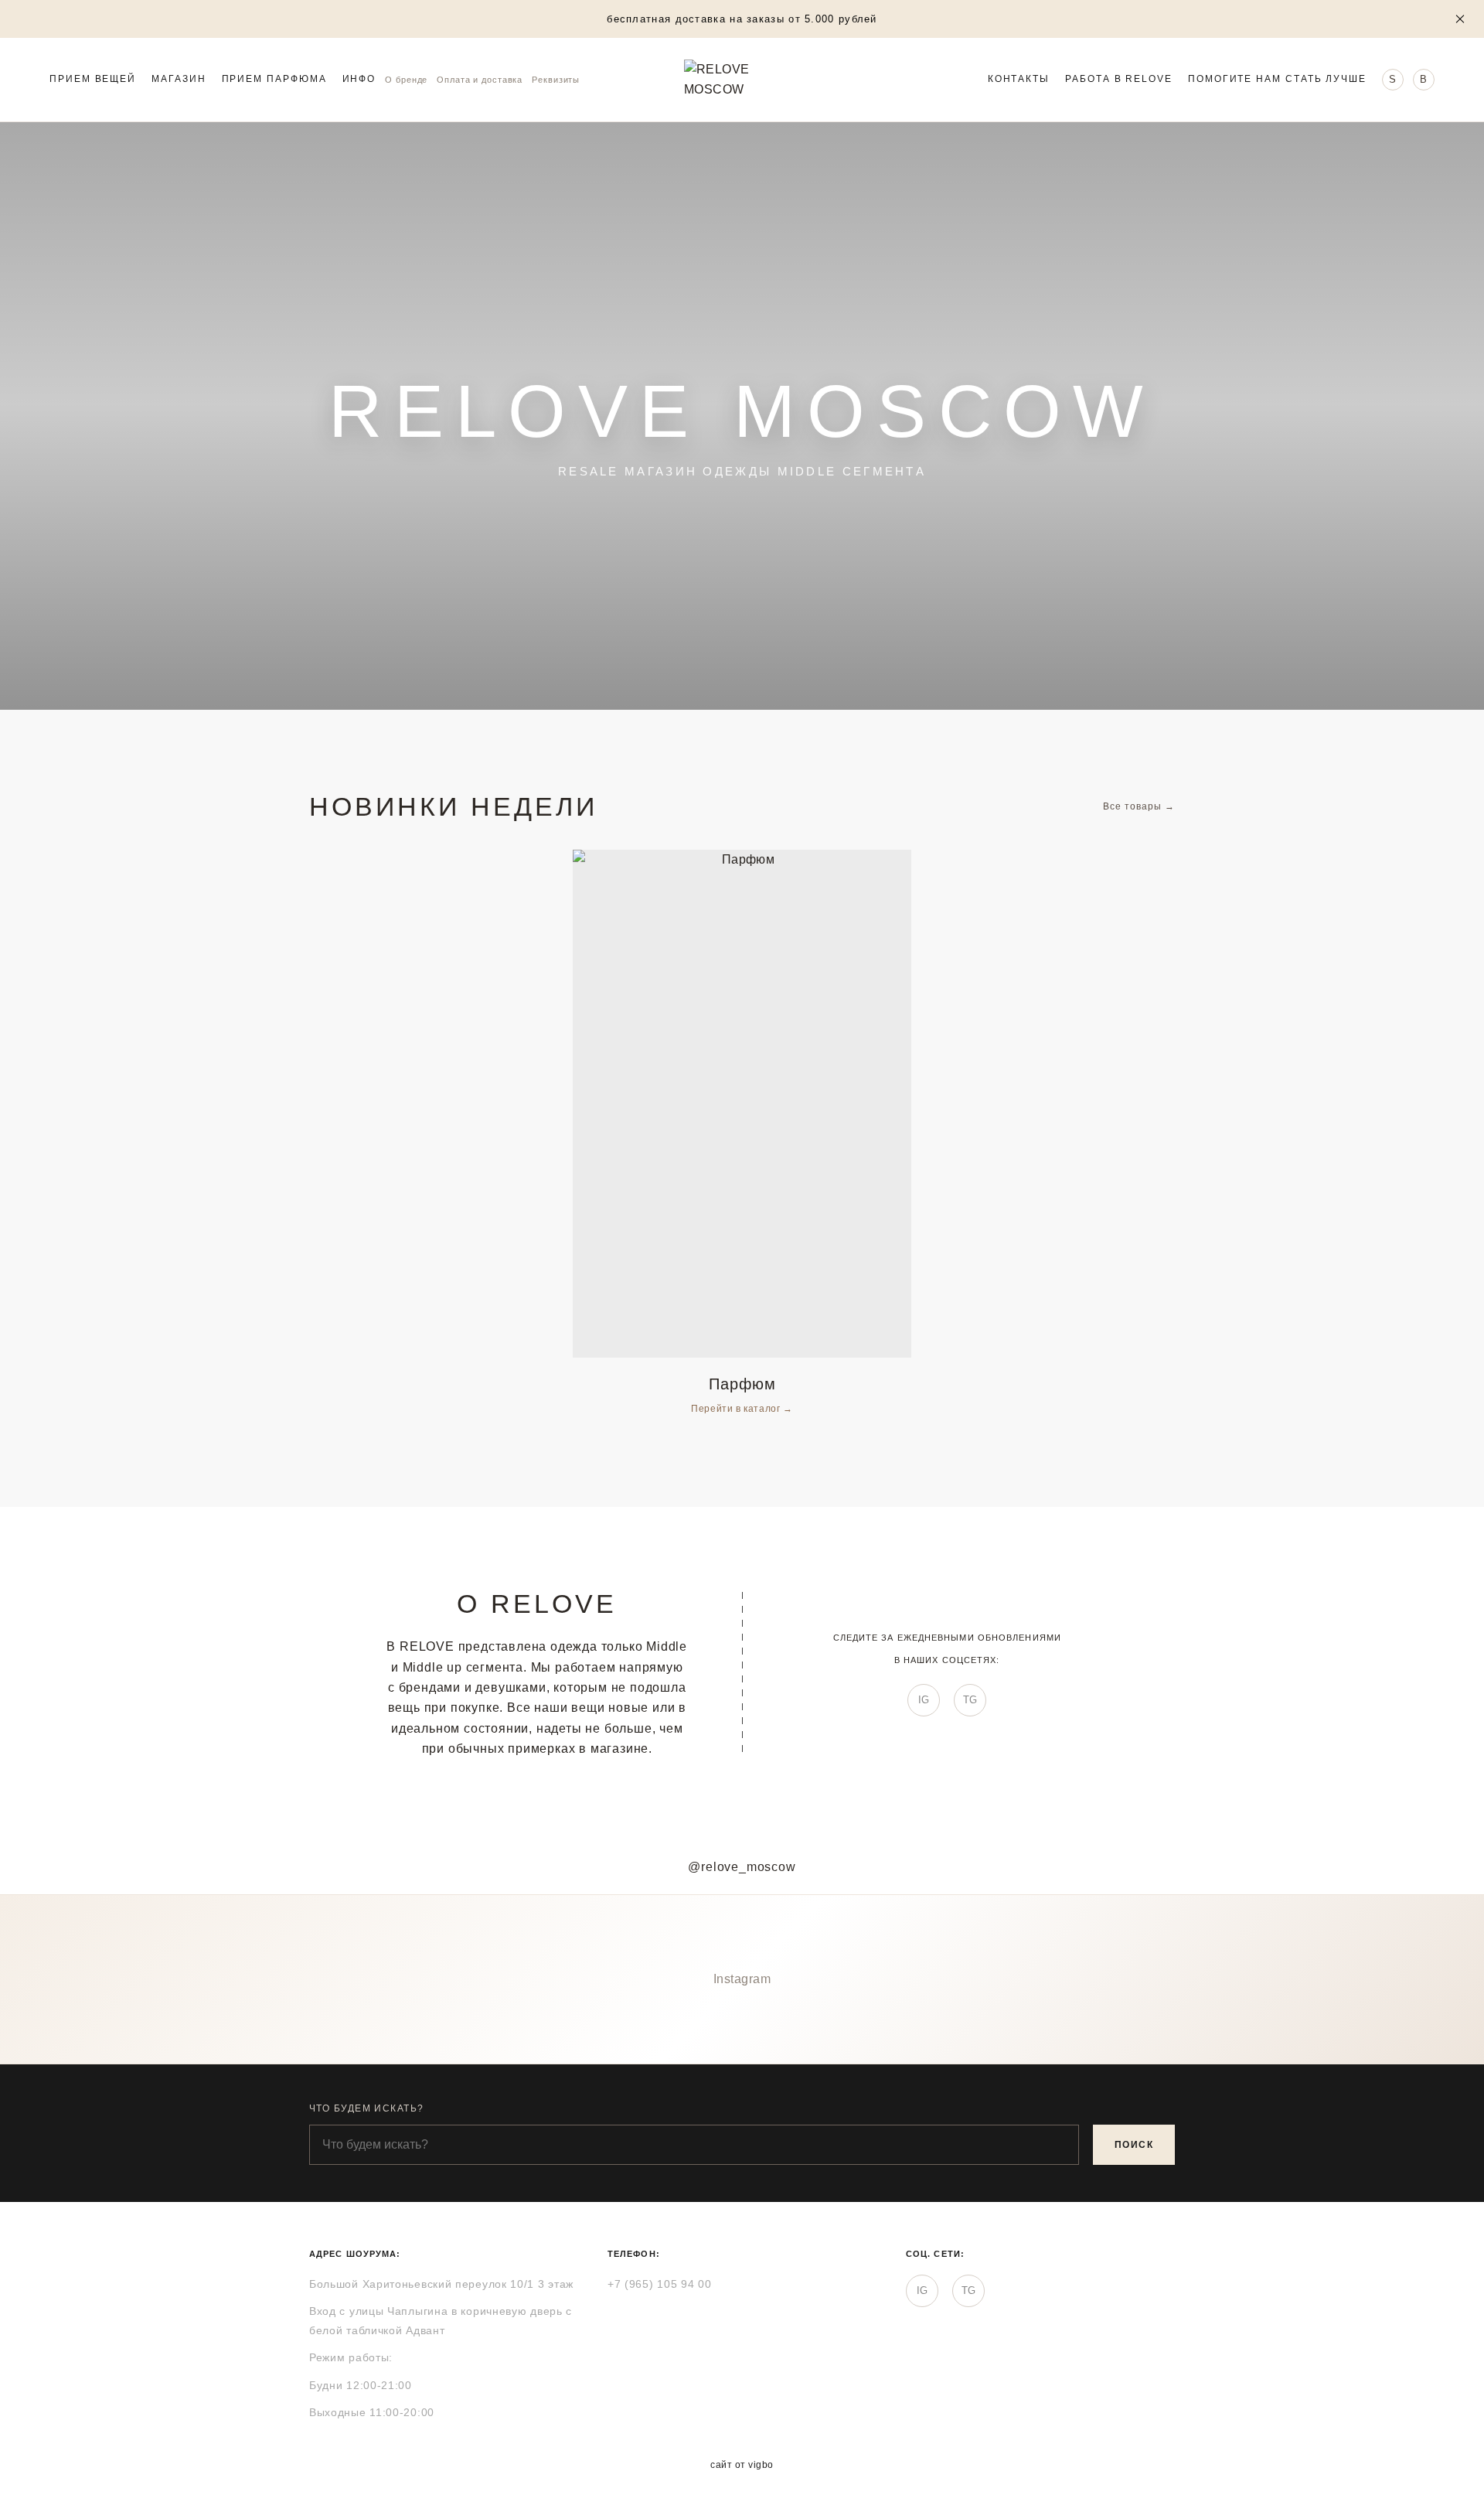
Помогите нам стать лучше (1277, 80)
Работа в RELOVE (1119, 80)
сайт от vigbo (742, 2465)
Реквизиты (556, 80)
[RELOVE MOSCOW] (742, 80)
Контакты (1019, 80)
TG (970, 1700)
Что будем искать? (366, 2108)
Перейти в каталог (737, 1409)
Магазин (179, 80)
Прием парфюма (274, 80)
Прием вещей (93, 80)
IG (924, 1700)
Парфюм (742, 1384)
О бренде (406, 80)
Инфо (359, 80)
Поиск (1134, 2145)
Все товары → (1139, 806)
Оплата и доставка (480, 80)
